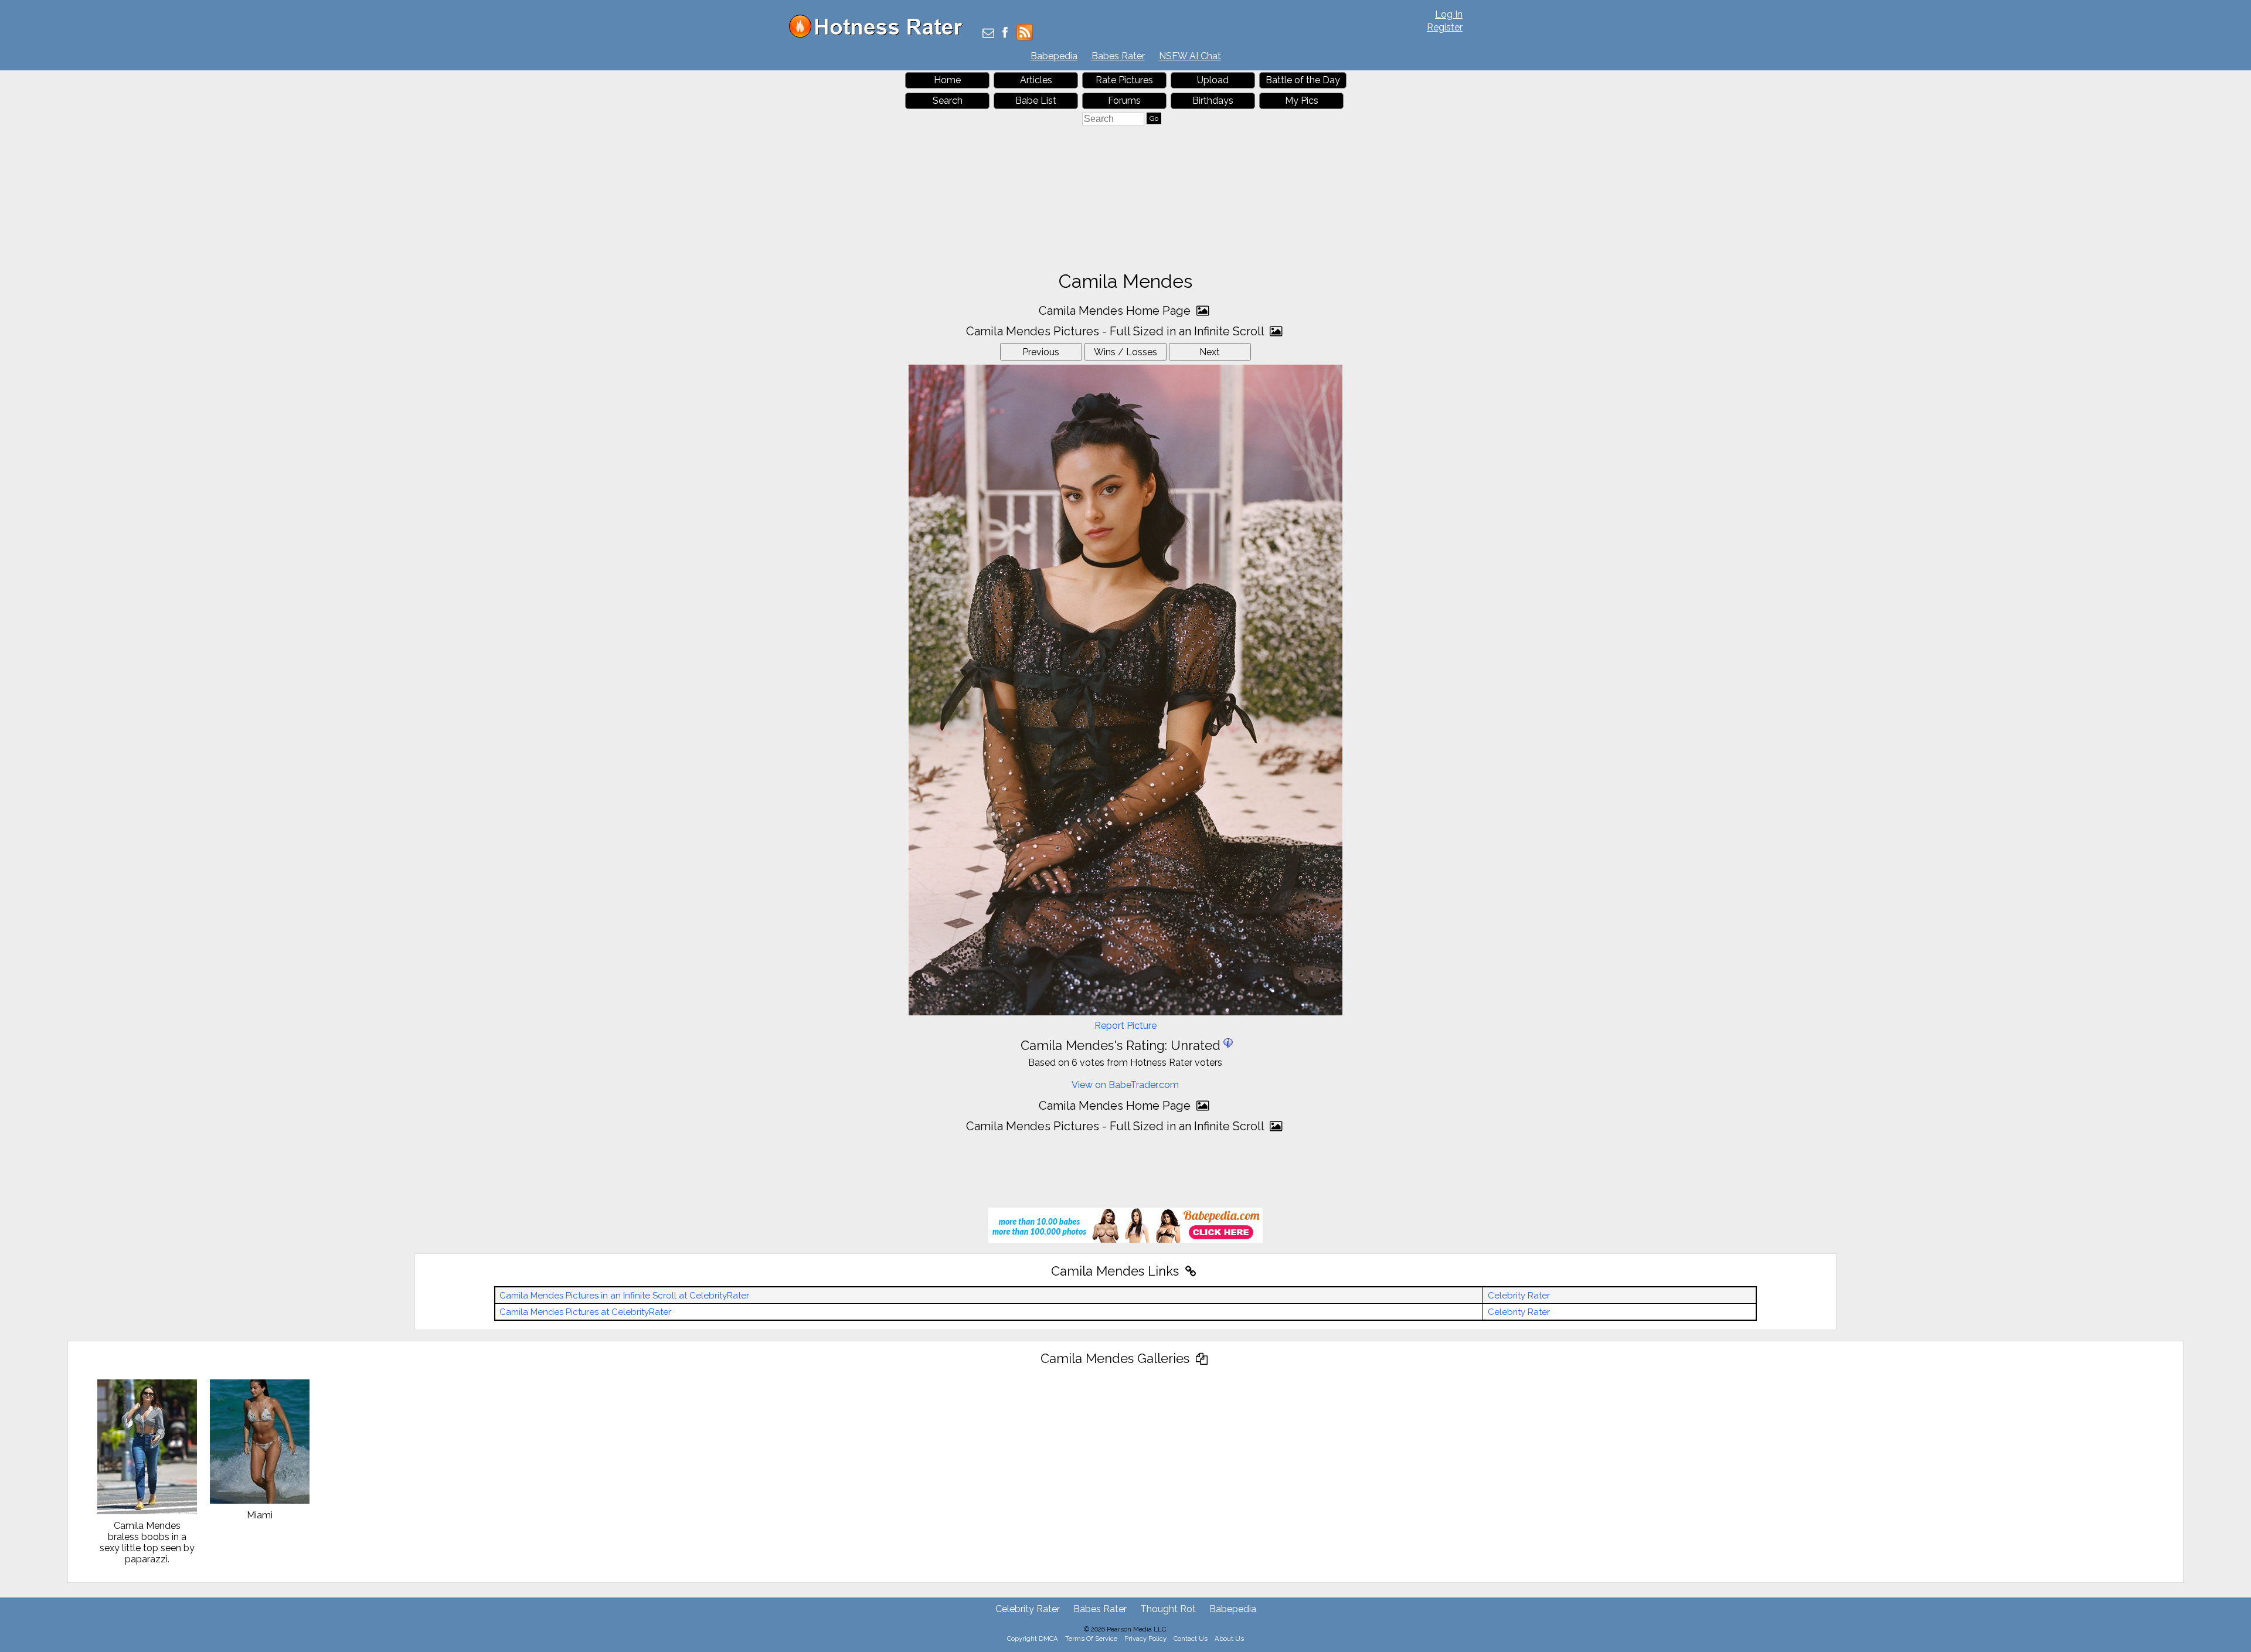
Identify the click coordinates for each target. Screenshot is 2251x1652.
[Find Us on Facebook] (1005, 34)
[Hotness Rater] (880, 35)
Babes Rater (1118, 56)
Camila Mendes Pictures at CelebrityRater (585, 1312)
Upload (1213, 80)
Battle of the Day (1303, 80)
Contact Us (1191, 1639)
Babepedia (1054, 56)
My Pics (1302, 101)
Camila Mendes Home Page (1116, 311)
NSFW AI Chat (1190, 56)
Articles (1036, 80)
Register (1445, 27)
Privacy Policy (1145, 1639)
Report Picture (1125, 1026)
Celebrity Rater (1519, 1296)
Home (947, 80)
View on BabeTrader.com (1125, 1085)
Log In (1449, 14)
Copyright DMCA (1033, 1639)
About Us (1229, 1639)
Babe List (1036, 101)
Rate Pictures (1124, 80)
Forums (1124, 101)
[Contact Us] (988, 34)
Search (948, 101)
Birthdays (1213, 101)
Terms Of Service (1091, 1639)
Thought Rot (1168, 1609)
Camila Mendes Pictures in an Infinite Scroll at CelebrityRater (624, 1296)
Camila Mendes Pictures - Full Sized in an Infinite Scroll (1116, 331)
